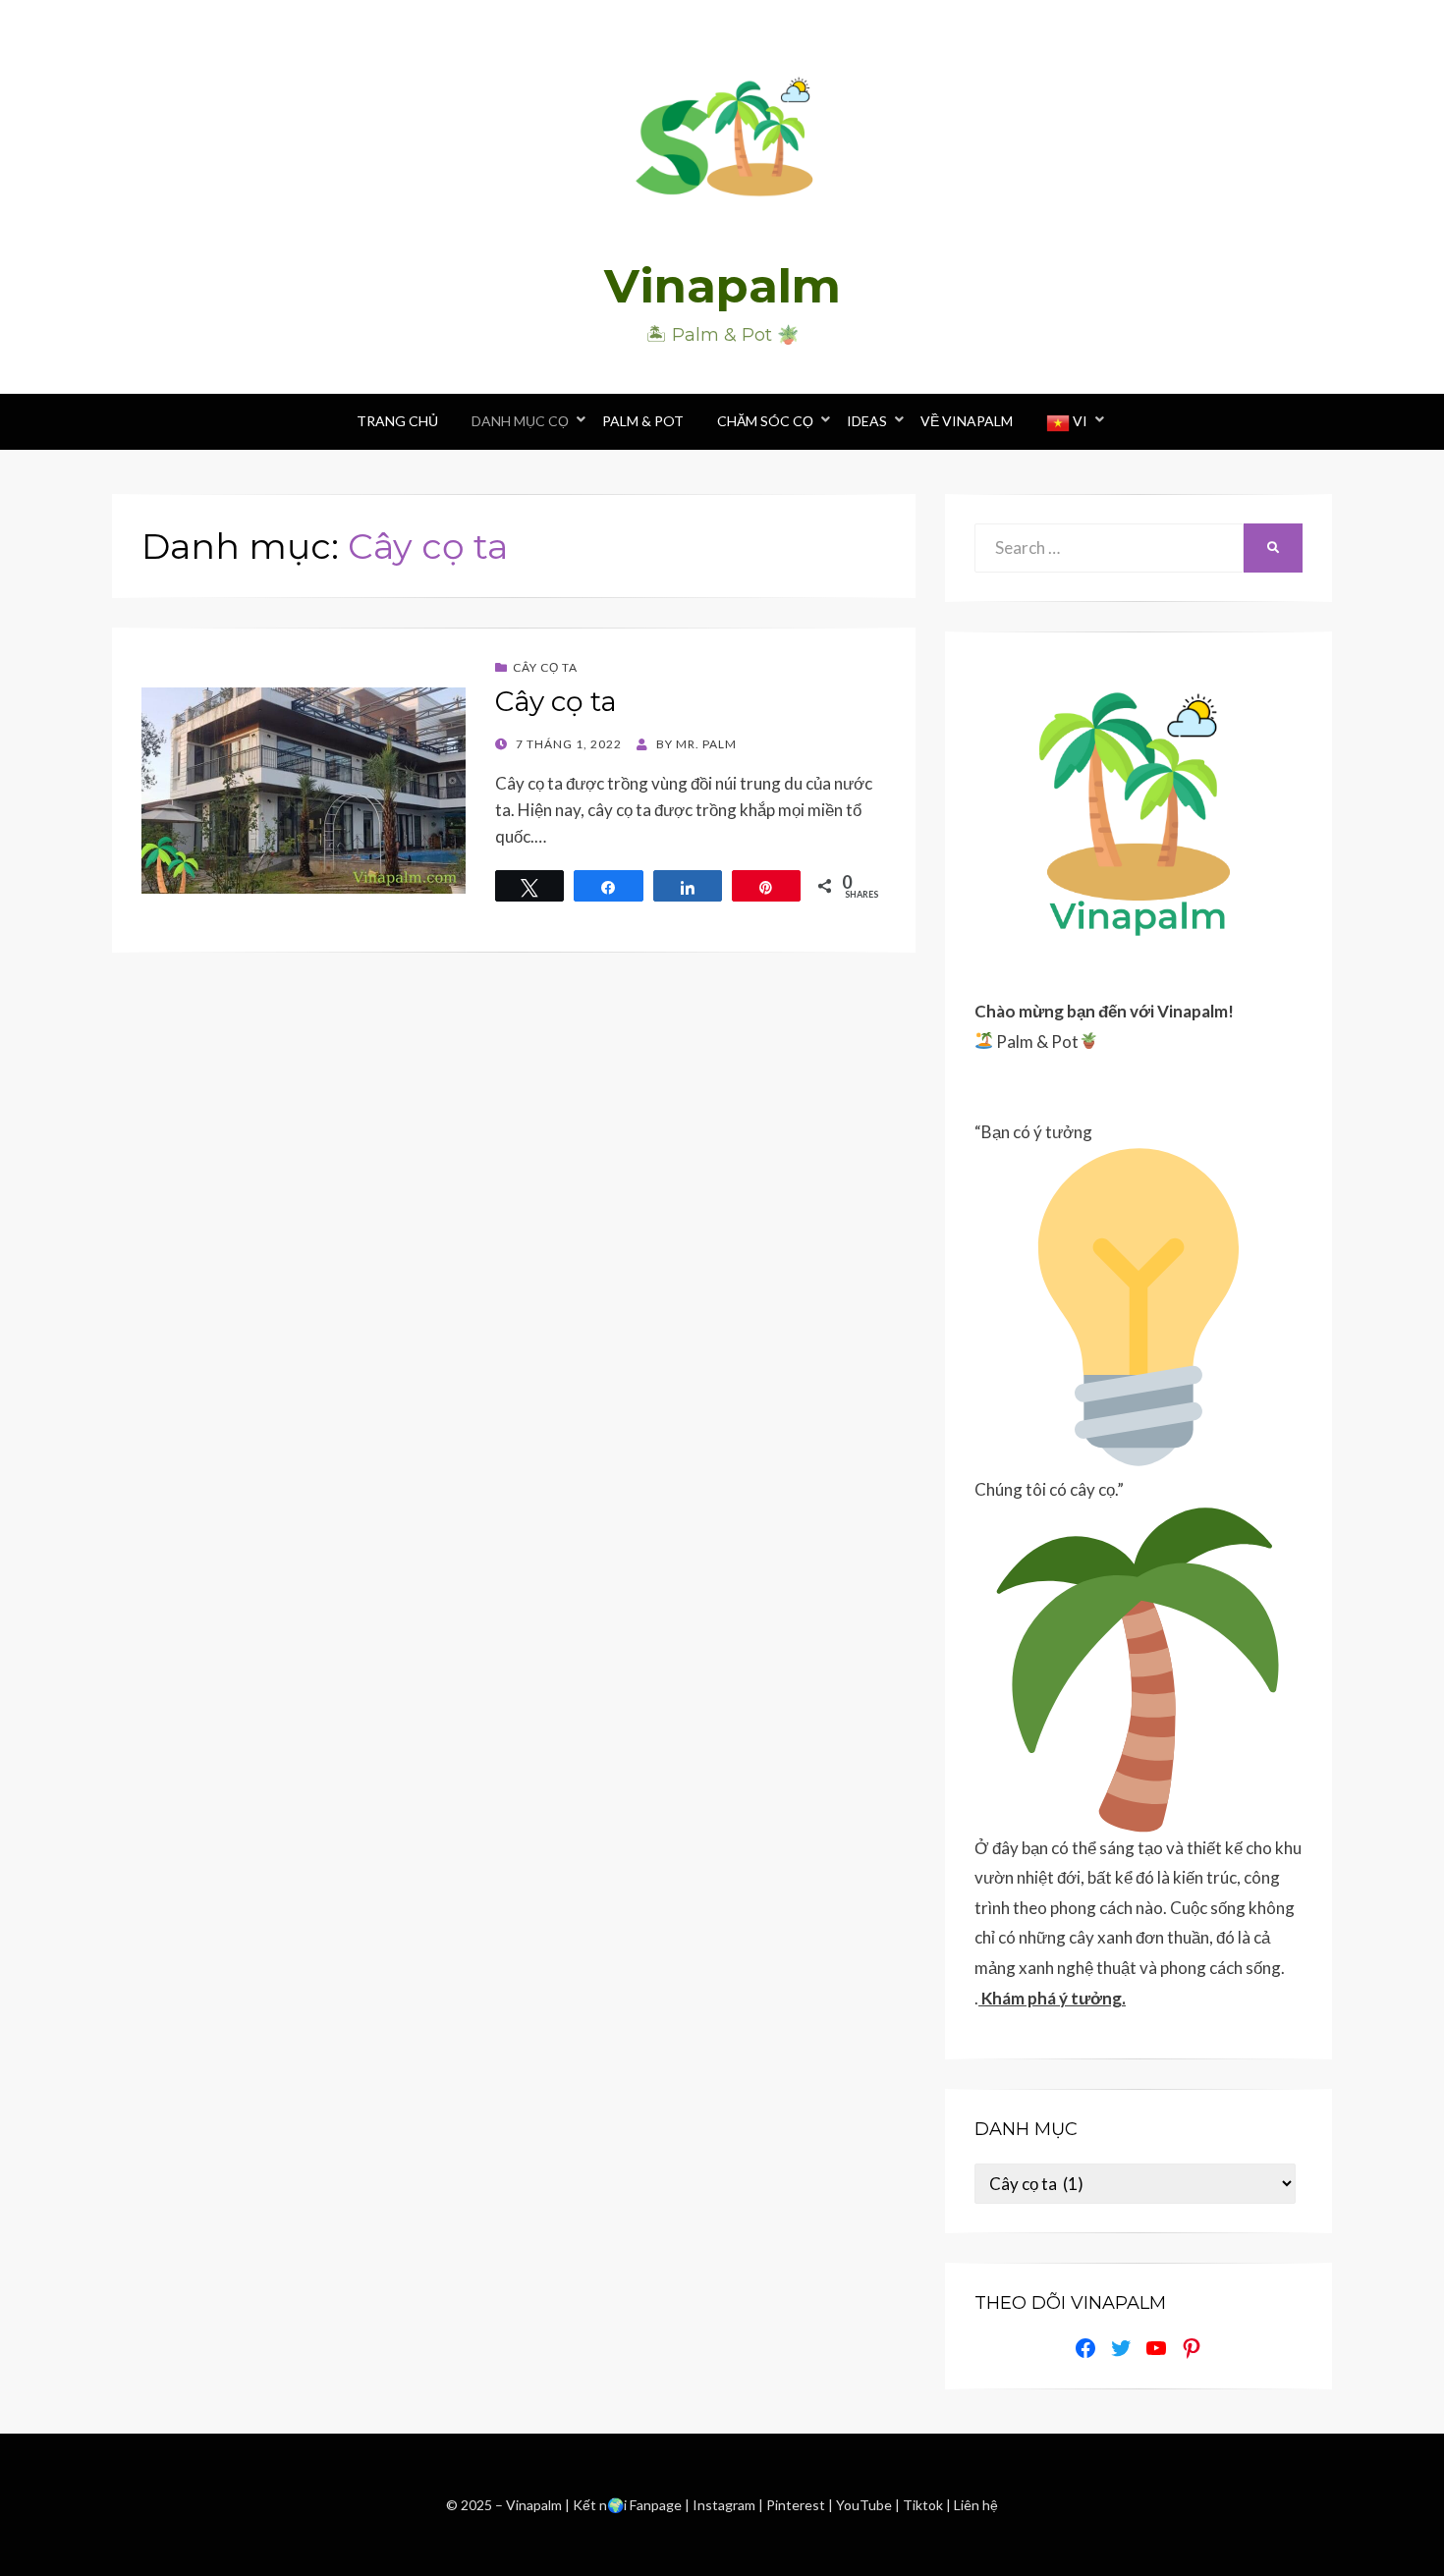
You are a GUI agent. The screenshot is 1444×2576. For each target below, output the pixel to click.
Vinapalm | (539, 2505)
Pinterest (796, 2505)
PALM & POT (643, 421)
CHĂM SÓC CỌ (765, 421)
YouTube (865, 2505)
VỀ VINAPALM (967, 421)
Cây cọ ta (545, 667)
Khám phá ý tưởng (1052, 1998)
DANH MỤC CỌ (520, 421)
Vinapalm (722, 286)
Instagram (725, 2505)
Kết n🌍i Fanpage (627, 2505)
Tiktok (924, 2505)
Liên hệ (976, 2505)
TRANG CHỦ (397, 421)
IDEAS (867, 421)
